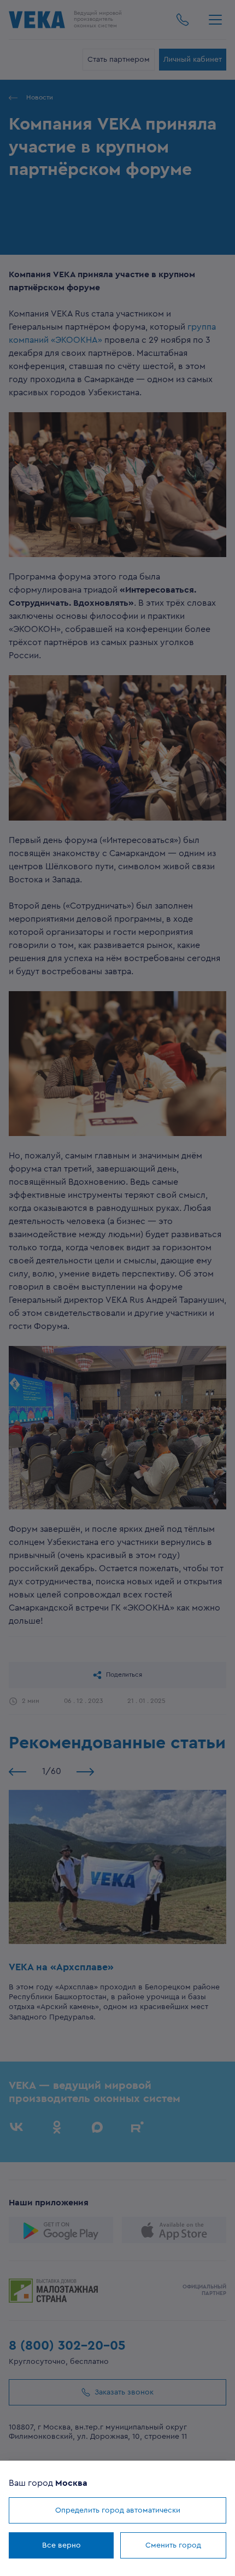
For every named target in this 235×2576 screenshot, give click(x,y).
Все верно (61, 2545)
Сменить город (173, 2545)
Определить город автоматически (118, 2510)
